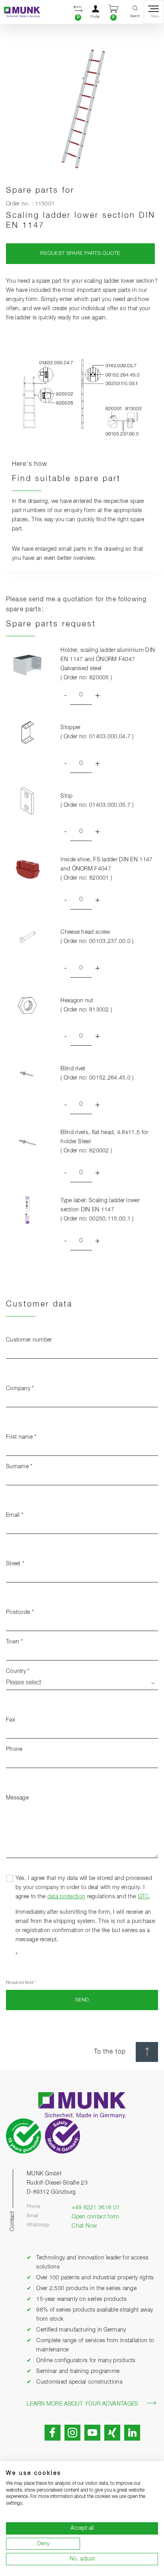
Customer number (29, 1340)
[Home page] (20, 12)
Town (15, 1642)
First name (21, 1437)
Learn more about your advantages (83, 2404)
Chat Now (84, 2226)
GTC (143, 1897)
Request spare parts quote (80, 253)
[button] (78, 12)
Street (15, 1564)
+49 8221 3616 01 (96, 2208)
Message (17, 1798)
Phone (14, 1749)
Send (82, 2000)
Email (15, 1515)
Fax (11, 1720)
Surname (19, 1467)
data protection (66, 1897)
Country (18, 1671)
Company (20, 1389)
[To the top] (147, 2052)
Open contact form (95, 2217)
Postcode (20, 1612)
